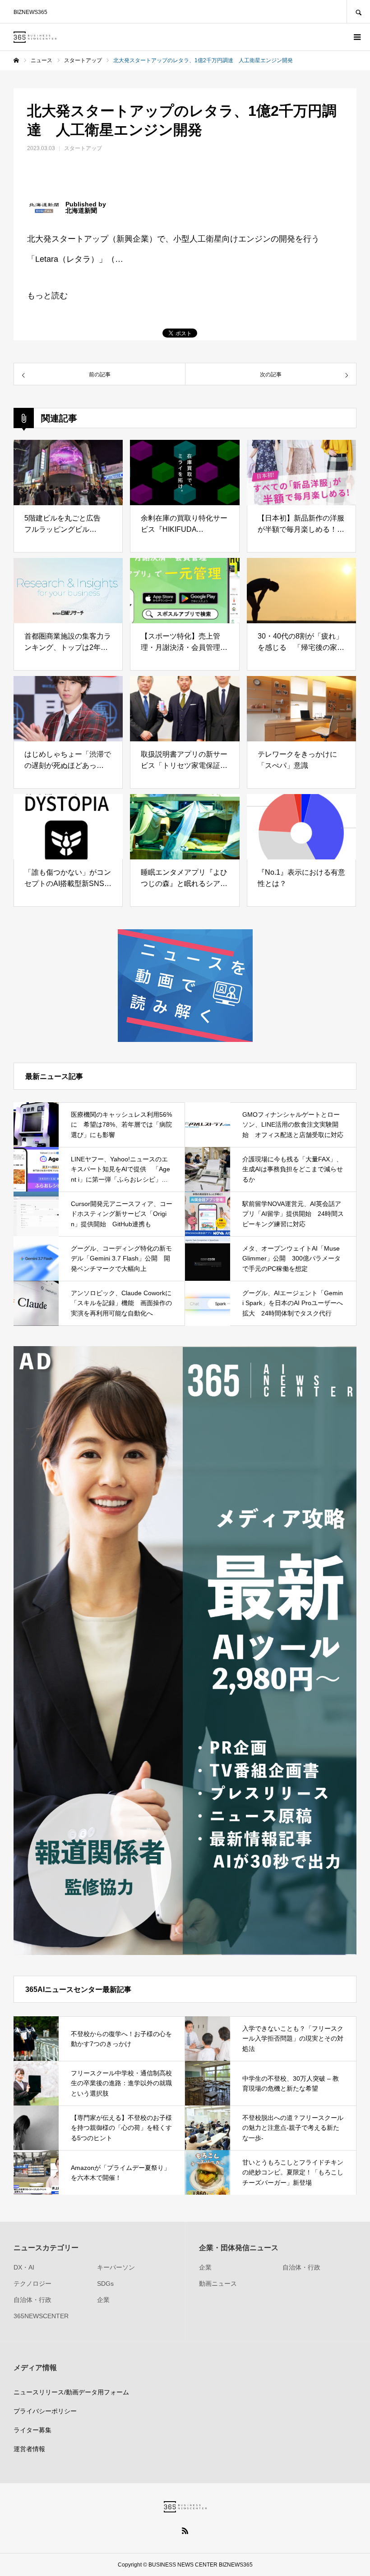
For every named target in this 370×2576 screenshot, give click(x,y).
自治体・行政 (32, 2300)
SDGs (105, 2284)
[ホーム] (16, 60)
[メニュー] (356, 37)
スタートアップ (83, 148)
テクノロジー (32, 2284)
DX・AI (24, 2267)
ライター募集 (32, 2430)
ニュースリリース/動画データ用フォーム (71, 2392)
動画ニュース (218, 2284)
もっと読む (47, 296)
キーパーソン (116, 2267)
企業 (103, 2300)
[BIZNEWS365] (35, 37)
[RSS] (185, 2530)
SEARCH (358, 11)
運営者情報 (29, 2449)
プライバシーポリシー (45, 2411)
